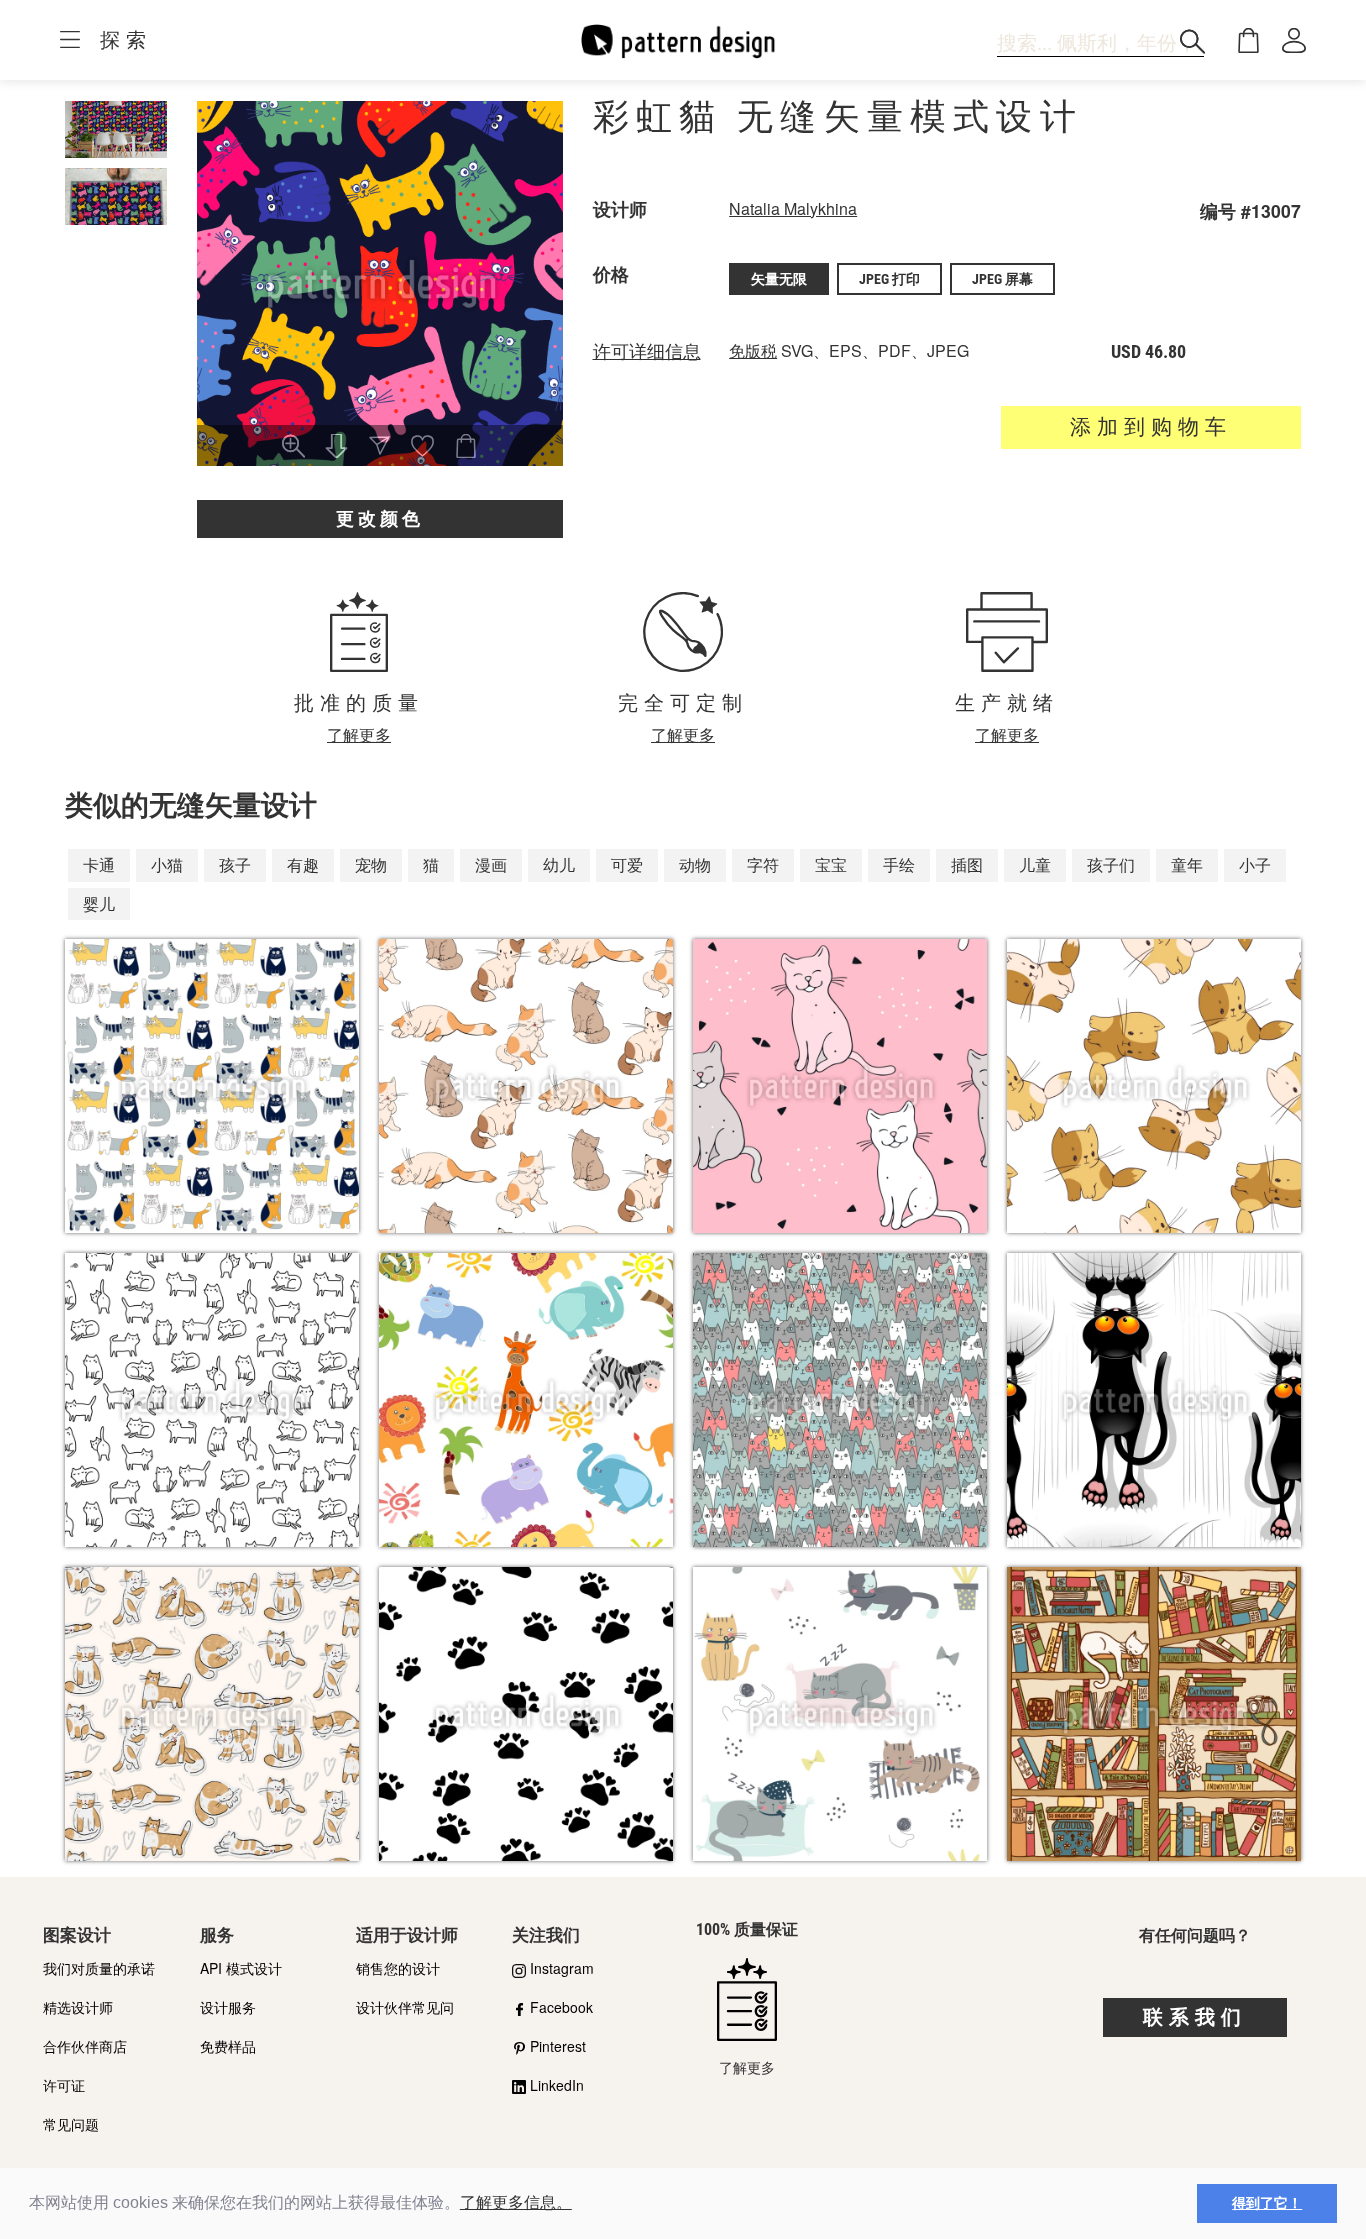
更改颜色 (380, 518)
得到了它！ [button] (1267, 2203)
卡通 (99, 864)
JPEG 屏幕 (1002, 279)
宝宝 (831, 864)
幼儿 (559, 864)
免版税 (753, 350)
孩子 (235, 864)
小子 (1255, 864)
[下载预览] (336, 448)
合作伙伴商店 (85, 2046)
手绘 (899, 864)
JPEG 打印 (889, 279)
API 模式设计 (241, 1968)
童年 (1187, 864)
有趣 (303, 864)
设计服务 (228, 2007)
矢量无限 (779, 279)
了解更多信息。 (516, 2202)
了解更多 (359, 734)
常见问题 (71, 2124)
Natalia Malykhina (793, 208)
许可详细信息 (647, 352)
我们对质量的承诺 (99, 1968)
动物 (695, 864)
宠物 (371, 864)
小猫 (167, 864)
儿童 (1035, 864)
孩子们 (1111, 864)
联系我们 (1195, 2017)
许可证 (64, 2085)
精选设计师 (78, 2007)
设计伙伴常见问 (405, 2007)
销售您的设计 (398, 1968)
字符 (763, 864)
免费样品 (228, 2046)
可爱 (627, 864)
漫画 (491, 864)
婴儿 (99, 903)
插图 (967, 864)
